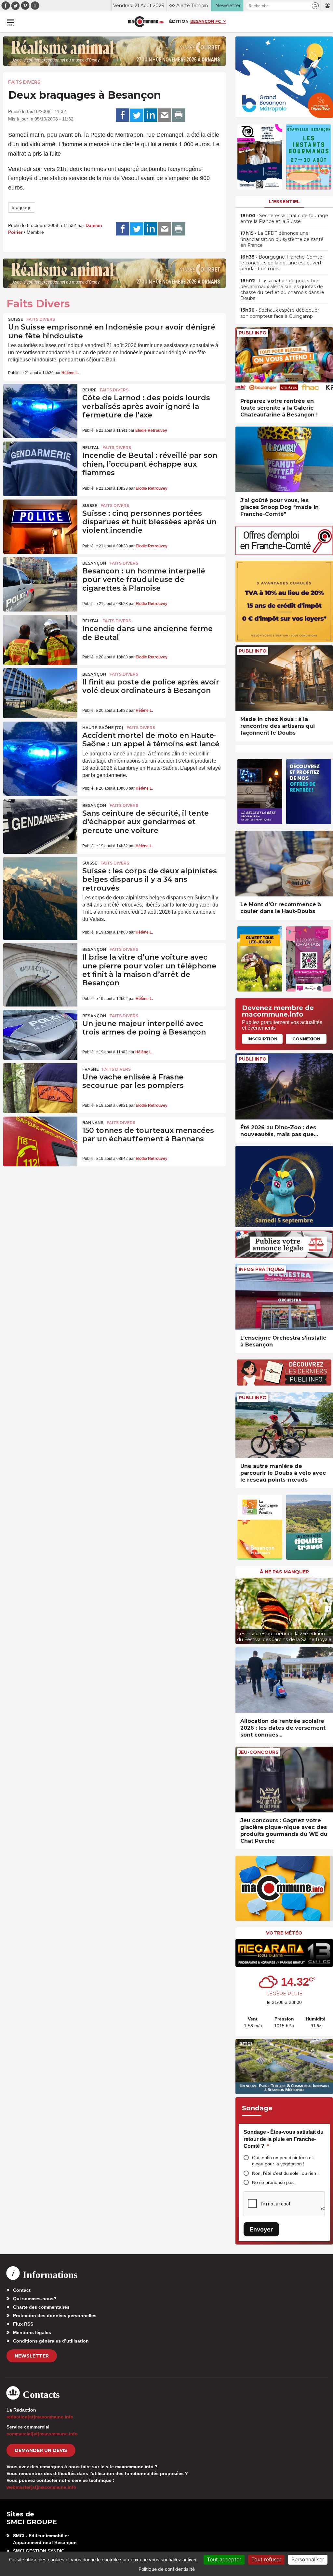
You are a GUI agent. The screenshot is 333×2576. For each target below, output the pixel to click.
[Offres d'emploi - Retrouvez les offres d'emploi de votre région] (284, 553)
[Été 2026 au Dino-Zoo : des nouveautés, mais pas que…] (284, 1086)
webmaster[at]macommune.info (41, 2487)
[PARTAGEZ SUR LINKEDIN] (151, 115)
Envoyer (261, 2229)
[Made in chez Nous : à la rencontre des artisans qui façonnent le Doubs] (284, 678)
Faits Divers (24, 82)
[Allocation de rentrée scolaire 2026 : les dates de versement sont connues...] (284, 1680)
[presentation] (240, 1609)
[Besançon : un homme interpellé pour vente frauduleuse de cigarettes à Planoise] (40, 582)
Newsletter (32, 2356)
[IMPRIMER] (179, 115)
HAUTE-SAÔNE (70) (103, 728)
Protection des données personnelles (55, 2316)
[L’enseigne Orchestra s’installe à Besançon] (284, 1297)
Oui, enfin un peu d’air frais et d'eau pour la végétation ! (282, 2161)
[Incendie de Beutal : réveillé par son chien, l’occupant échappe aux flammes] (40, 467)
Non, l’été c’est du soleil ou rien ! (285, 2173)
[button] (315, 6)
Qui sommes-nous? (35, 2299)
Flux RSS (23, 2324)
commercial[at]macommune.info (42, 2434)
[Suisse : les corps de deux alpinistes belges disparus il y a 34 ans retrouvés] (40, 882)
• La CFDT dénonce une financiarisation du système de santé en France (282, 239)
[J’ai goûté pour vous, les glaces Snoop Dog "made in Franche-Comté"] (284, 460)
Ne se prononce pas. (273, 2182)
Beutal (91, 448)
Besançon (94, 563)
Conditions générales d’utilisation (51, 2341)
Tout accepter (224, 2559)
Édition (179, 21)
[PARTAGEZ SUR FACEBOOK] (123, 115)
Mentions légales (32, 2332)
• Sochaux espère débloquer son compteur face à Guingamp (280, 313)
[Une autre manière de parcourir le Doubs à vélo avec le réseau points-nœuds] (284, 1425)
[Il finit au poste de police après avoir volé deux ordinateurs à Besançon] (40, 693)
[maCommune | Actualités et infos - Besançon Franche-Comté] (146, 22)
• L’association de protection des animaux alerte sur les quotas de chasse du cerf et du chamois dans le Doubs (282, 290)
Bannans (93, 1123)
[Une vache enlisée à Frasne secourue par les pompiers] (40, 1088)
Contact (22, 2290)
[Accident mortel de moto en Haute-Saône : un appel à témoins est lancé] (40, 747)
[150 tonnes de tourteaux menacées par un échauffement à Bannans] (40, 1142)
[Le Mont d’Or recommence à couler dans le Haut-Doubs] (284, 864)
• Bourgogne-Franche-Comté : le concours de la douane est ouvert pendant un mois (282, 263)
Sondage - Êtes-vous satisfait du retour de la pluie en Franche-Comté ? (284, 2139)
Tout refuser (266, 2559)
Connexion (306, 1039)
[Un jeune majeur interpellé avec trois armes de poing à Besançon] (40, 1035)
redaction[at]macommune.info (40, 2417)
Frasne (91, 1069)
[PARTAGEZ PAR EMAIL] (165, 115)
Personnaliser (308, 2559)
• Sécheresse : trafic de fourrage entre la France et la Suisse (284, 218)
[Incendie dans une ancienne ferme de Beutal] (40, 640)
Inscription (262, 1039)
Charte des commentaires (41, 2307)
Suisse (16, 319)
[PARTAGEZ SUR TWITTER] (137, 115)
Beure (89, 390)
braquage (22, 207)
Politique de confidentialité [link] (167, 2569)
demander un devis (41, 2450)
